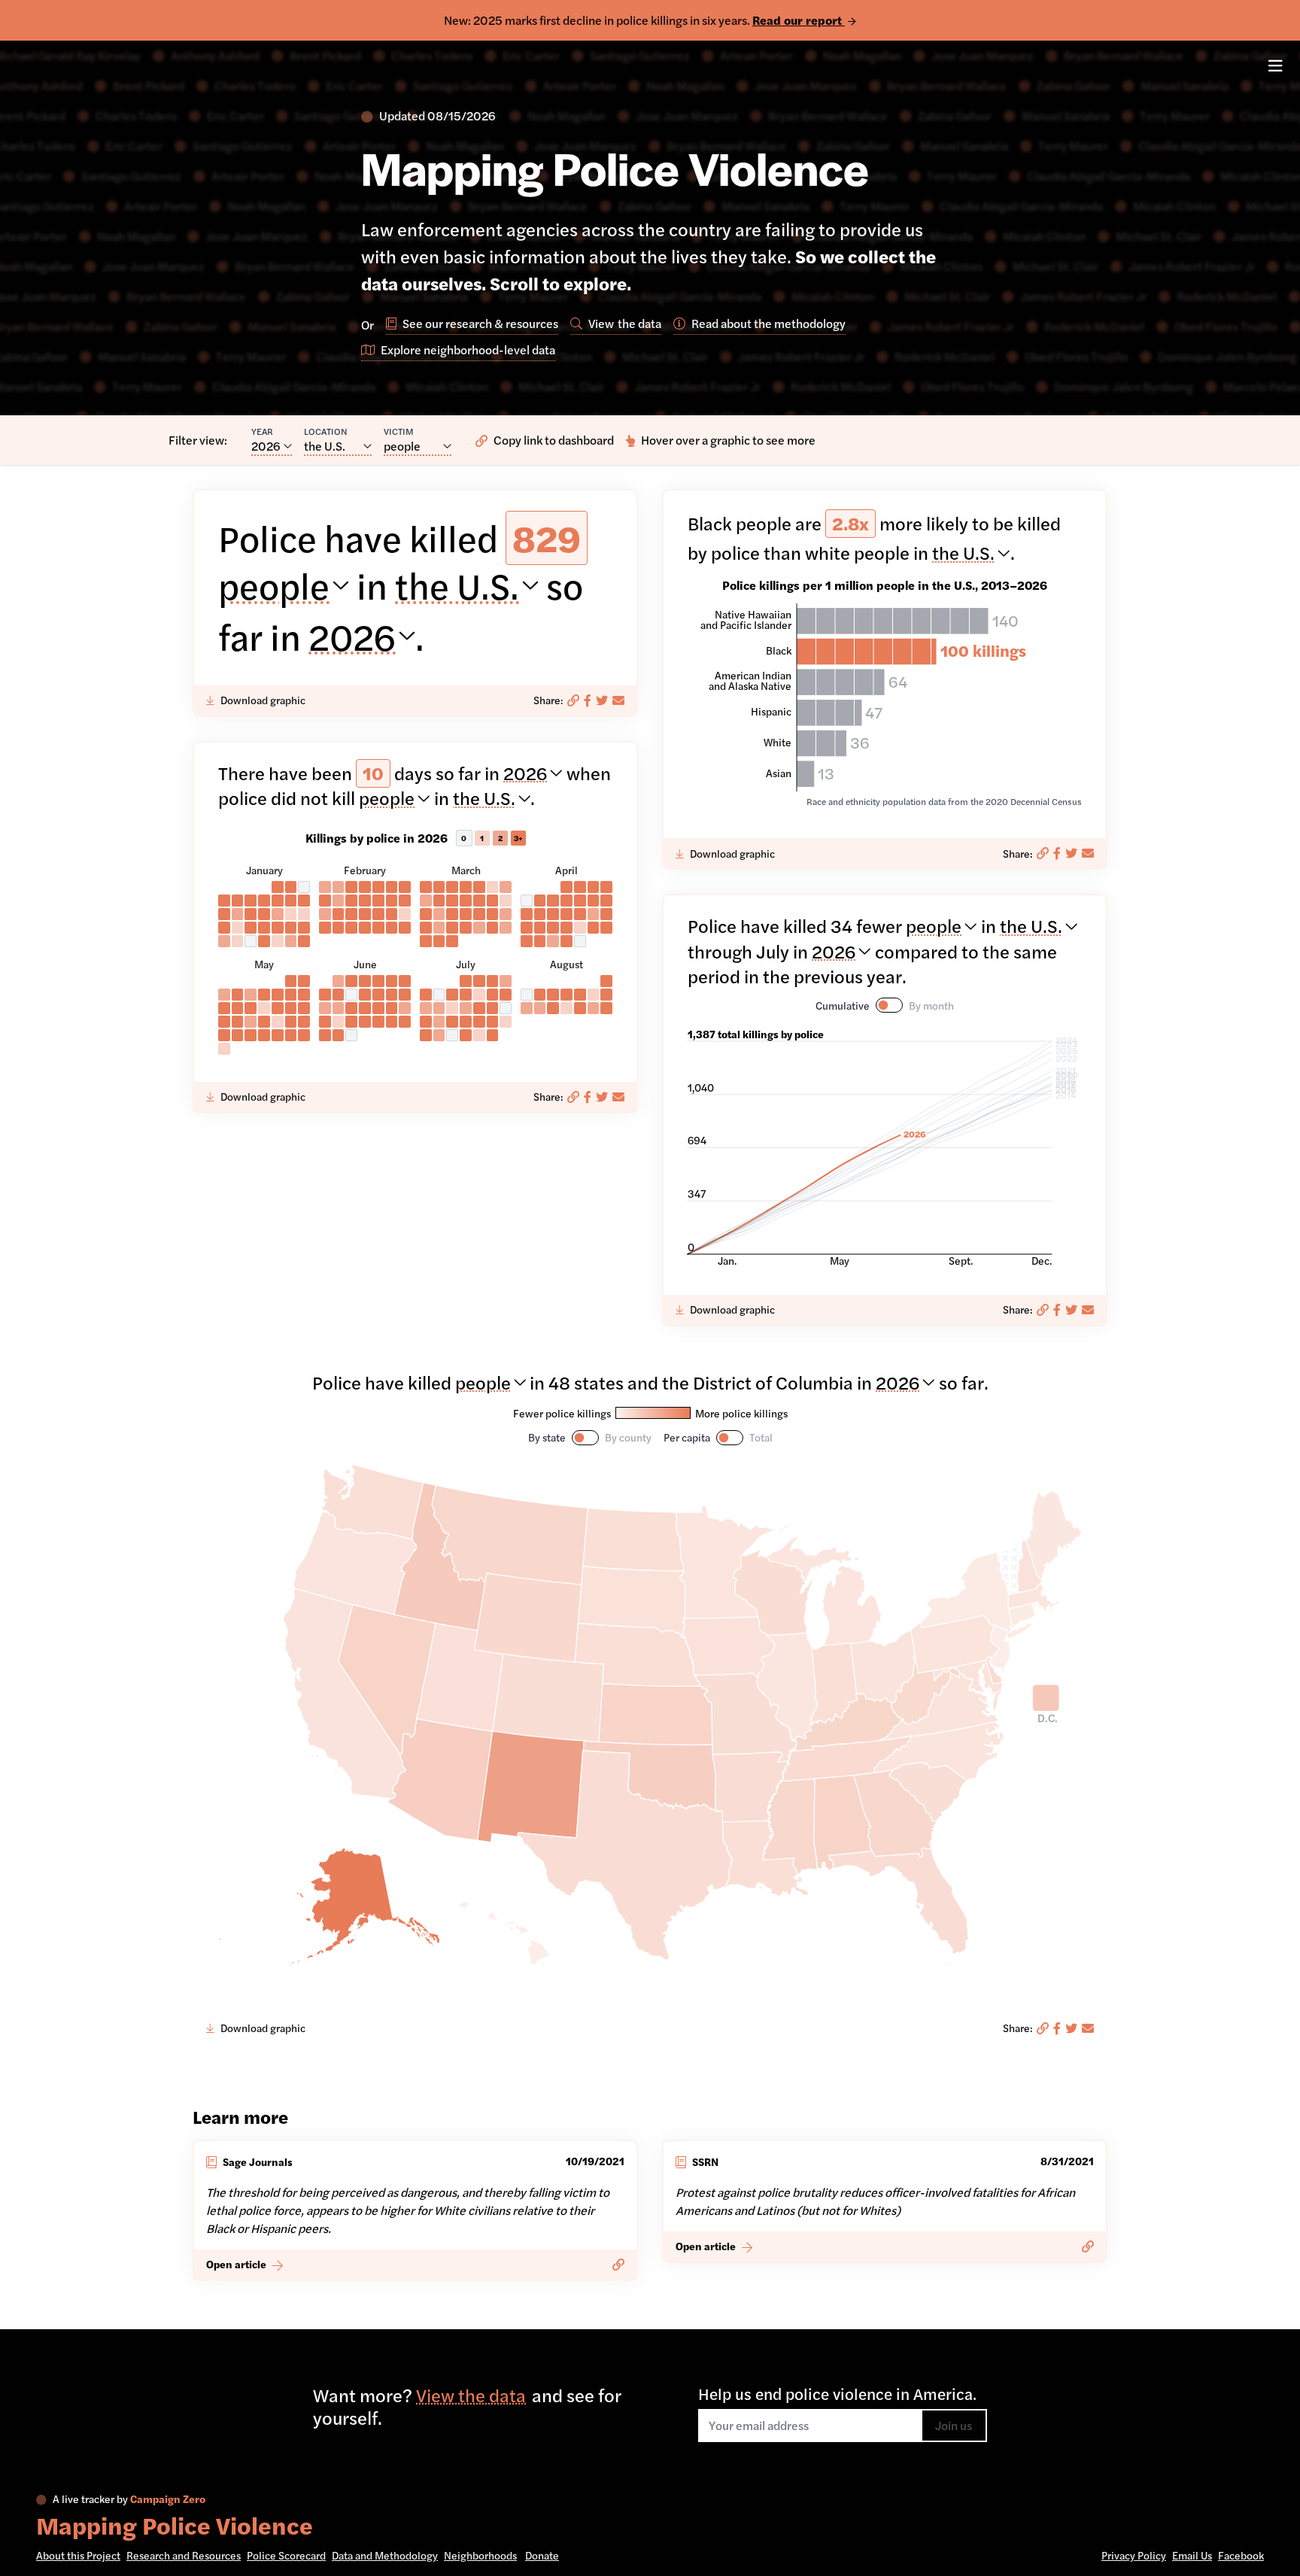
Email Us (1192, 2555)
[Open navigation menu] (1275, 67)
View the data (471, 2395)
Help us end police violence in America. (837, 2393)
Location (326, 431)
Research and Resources (184, 2555)
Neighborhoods (480, 2555)
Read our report (799, 20)
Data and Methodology (385, 2555)
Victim (399, 431)
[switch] (889, 1005)
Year (262, 431)
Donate (542, 2555)
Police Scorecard (286, 2555)
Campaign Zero (168, 2499)
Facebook (1241, 2555)
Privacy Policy (1134, 2555)
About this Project (78, 2555)
